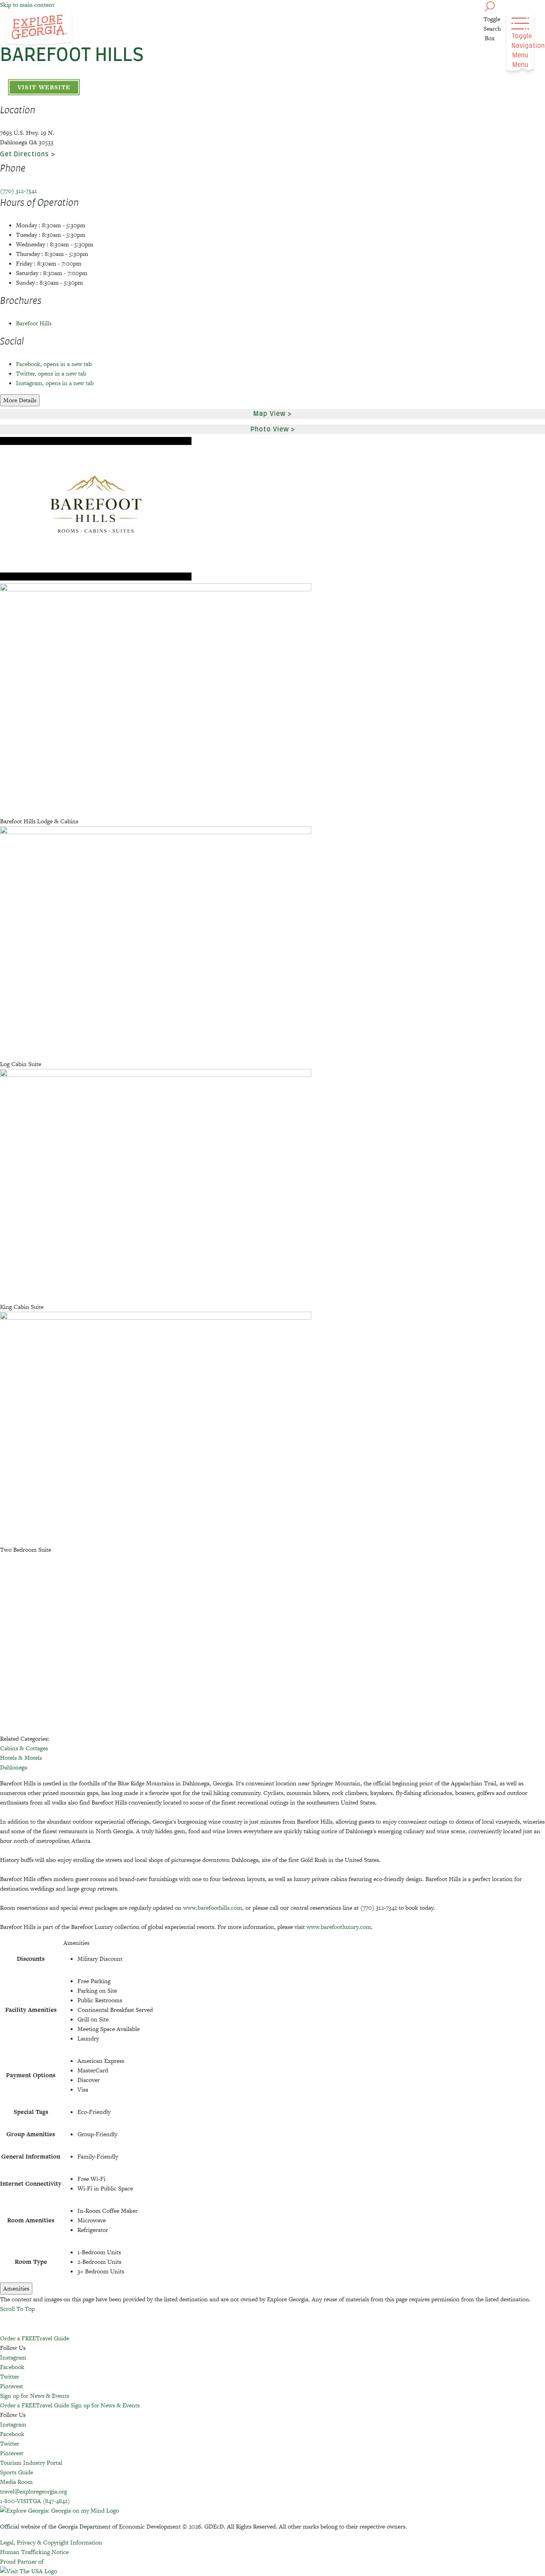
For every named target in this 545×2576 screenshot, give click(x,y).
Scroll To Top (17, 2309)
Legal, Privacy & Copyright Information (51, 2542)
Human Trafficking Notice (34, 2552)
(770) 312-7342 (18, 191)
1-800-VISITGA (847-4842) (35, 2501)
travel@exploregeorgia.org (34, 2491)
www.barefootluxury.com (339, 1927)
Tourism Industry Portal (31, 2463)
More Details (20, 400)
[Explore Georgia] (39, 29)
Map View (270, 414)
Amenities (16, 2288)
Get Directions (25, 154)
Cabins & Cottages (24, 1748)
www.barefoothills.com (213, 1908)
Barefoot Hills (34, 323)
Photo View (270, 429)
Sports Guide (17, 2472)
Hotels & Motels (21, 1758)
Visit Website (44, 87)
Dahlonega (14, 1767)
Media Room (16, 2482)
